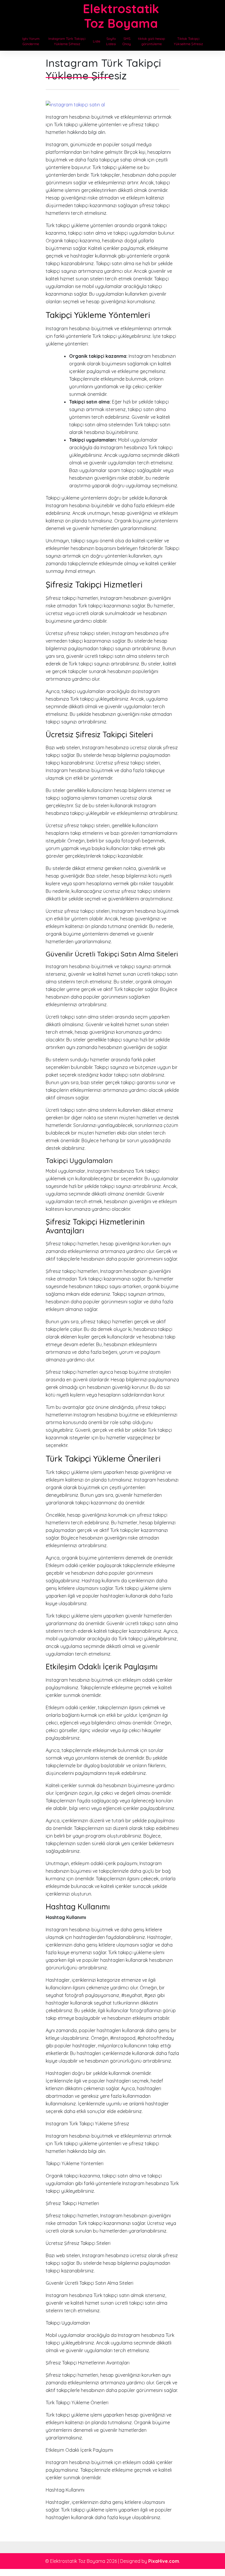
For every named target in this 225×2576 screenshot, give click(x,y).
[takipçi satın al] (75, 104)
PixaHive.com (164, 2561)
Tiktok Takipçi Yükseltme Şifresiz (188, 41)
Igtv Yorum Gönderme (31, 41)
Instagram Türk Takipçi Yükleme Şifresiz (67, 41)
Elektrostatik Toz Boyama (121, 16)
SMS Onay (127, 41)
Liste (97, 41)
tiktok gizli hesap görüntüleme (151, 41)
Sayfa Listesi (111, 41)
